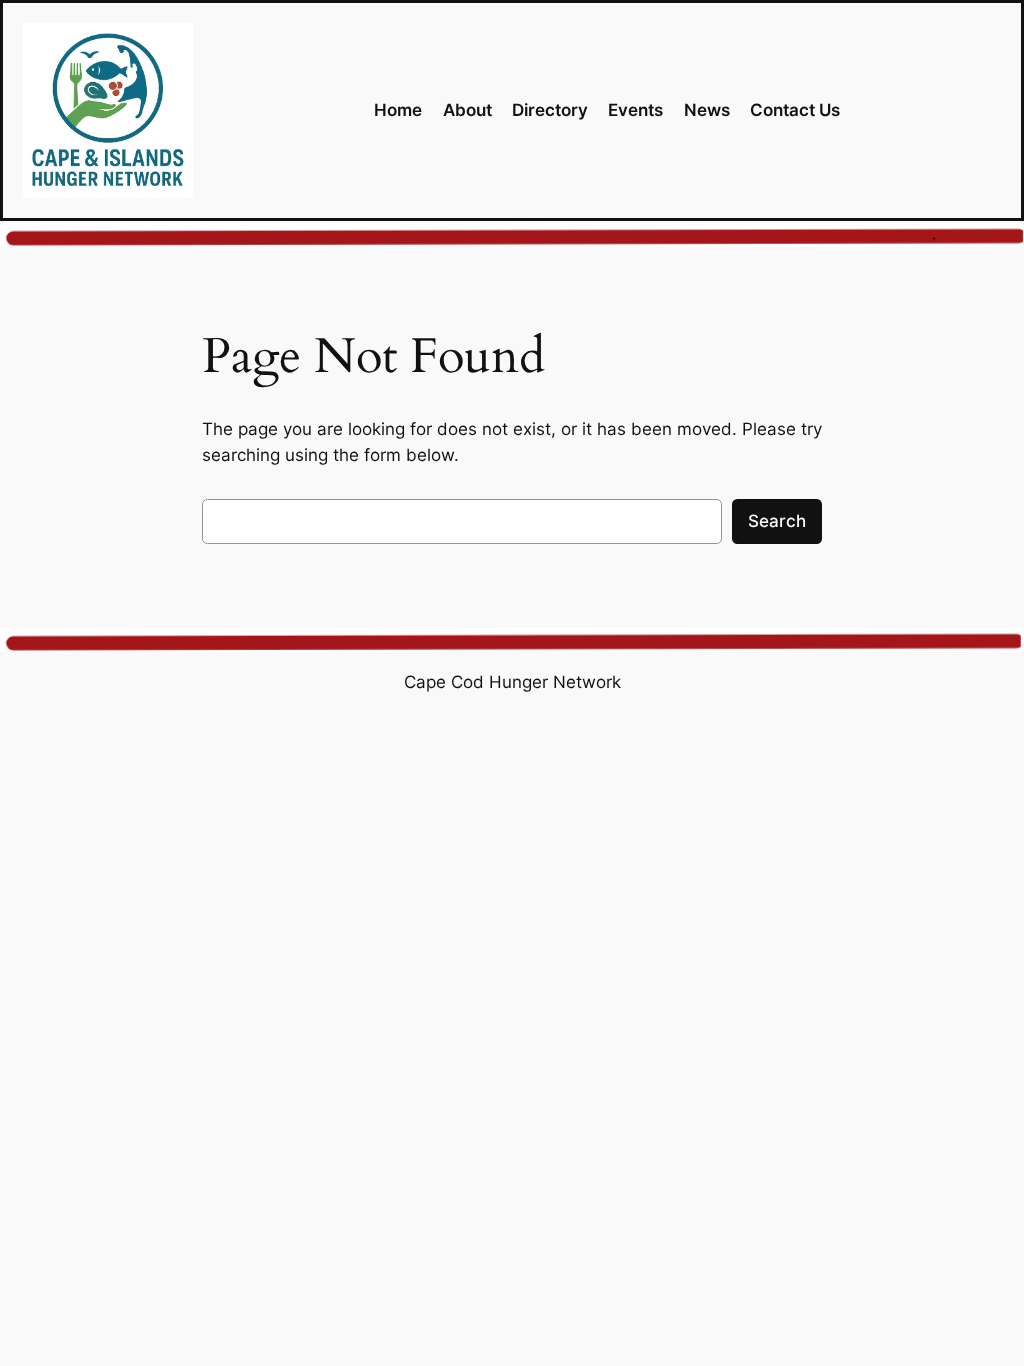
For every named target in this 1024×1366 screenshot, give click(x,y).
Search (777, 521)
